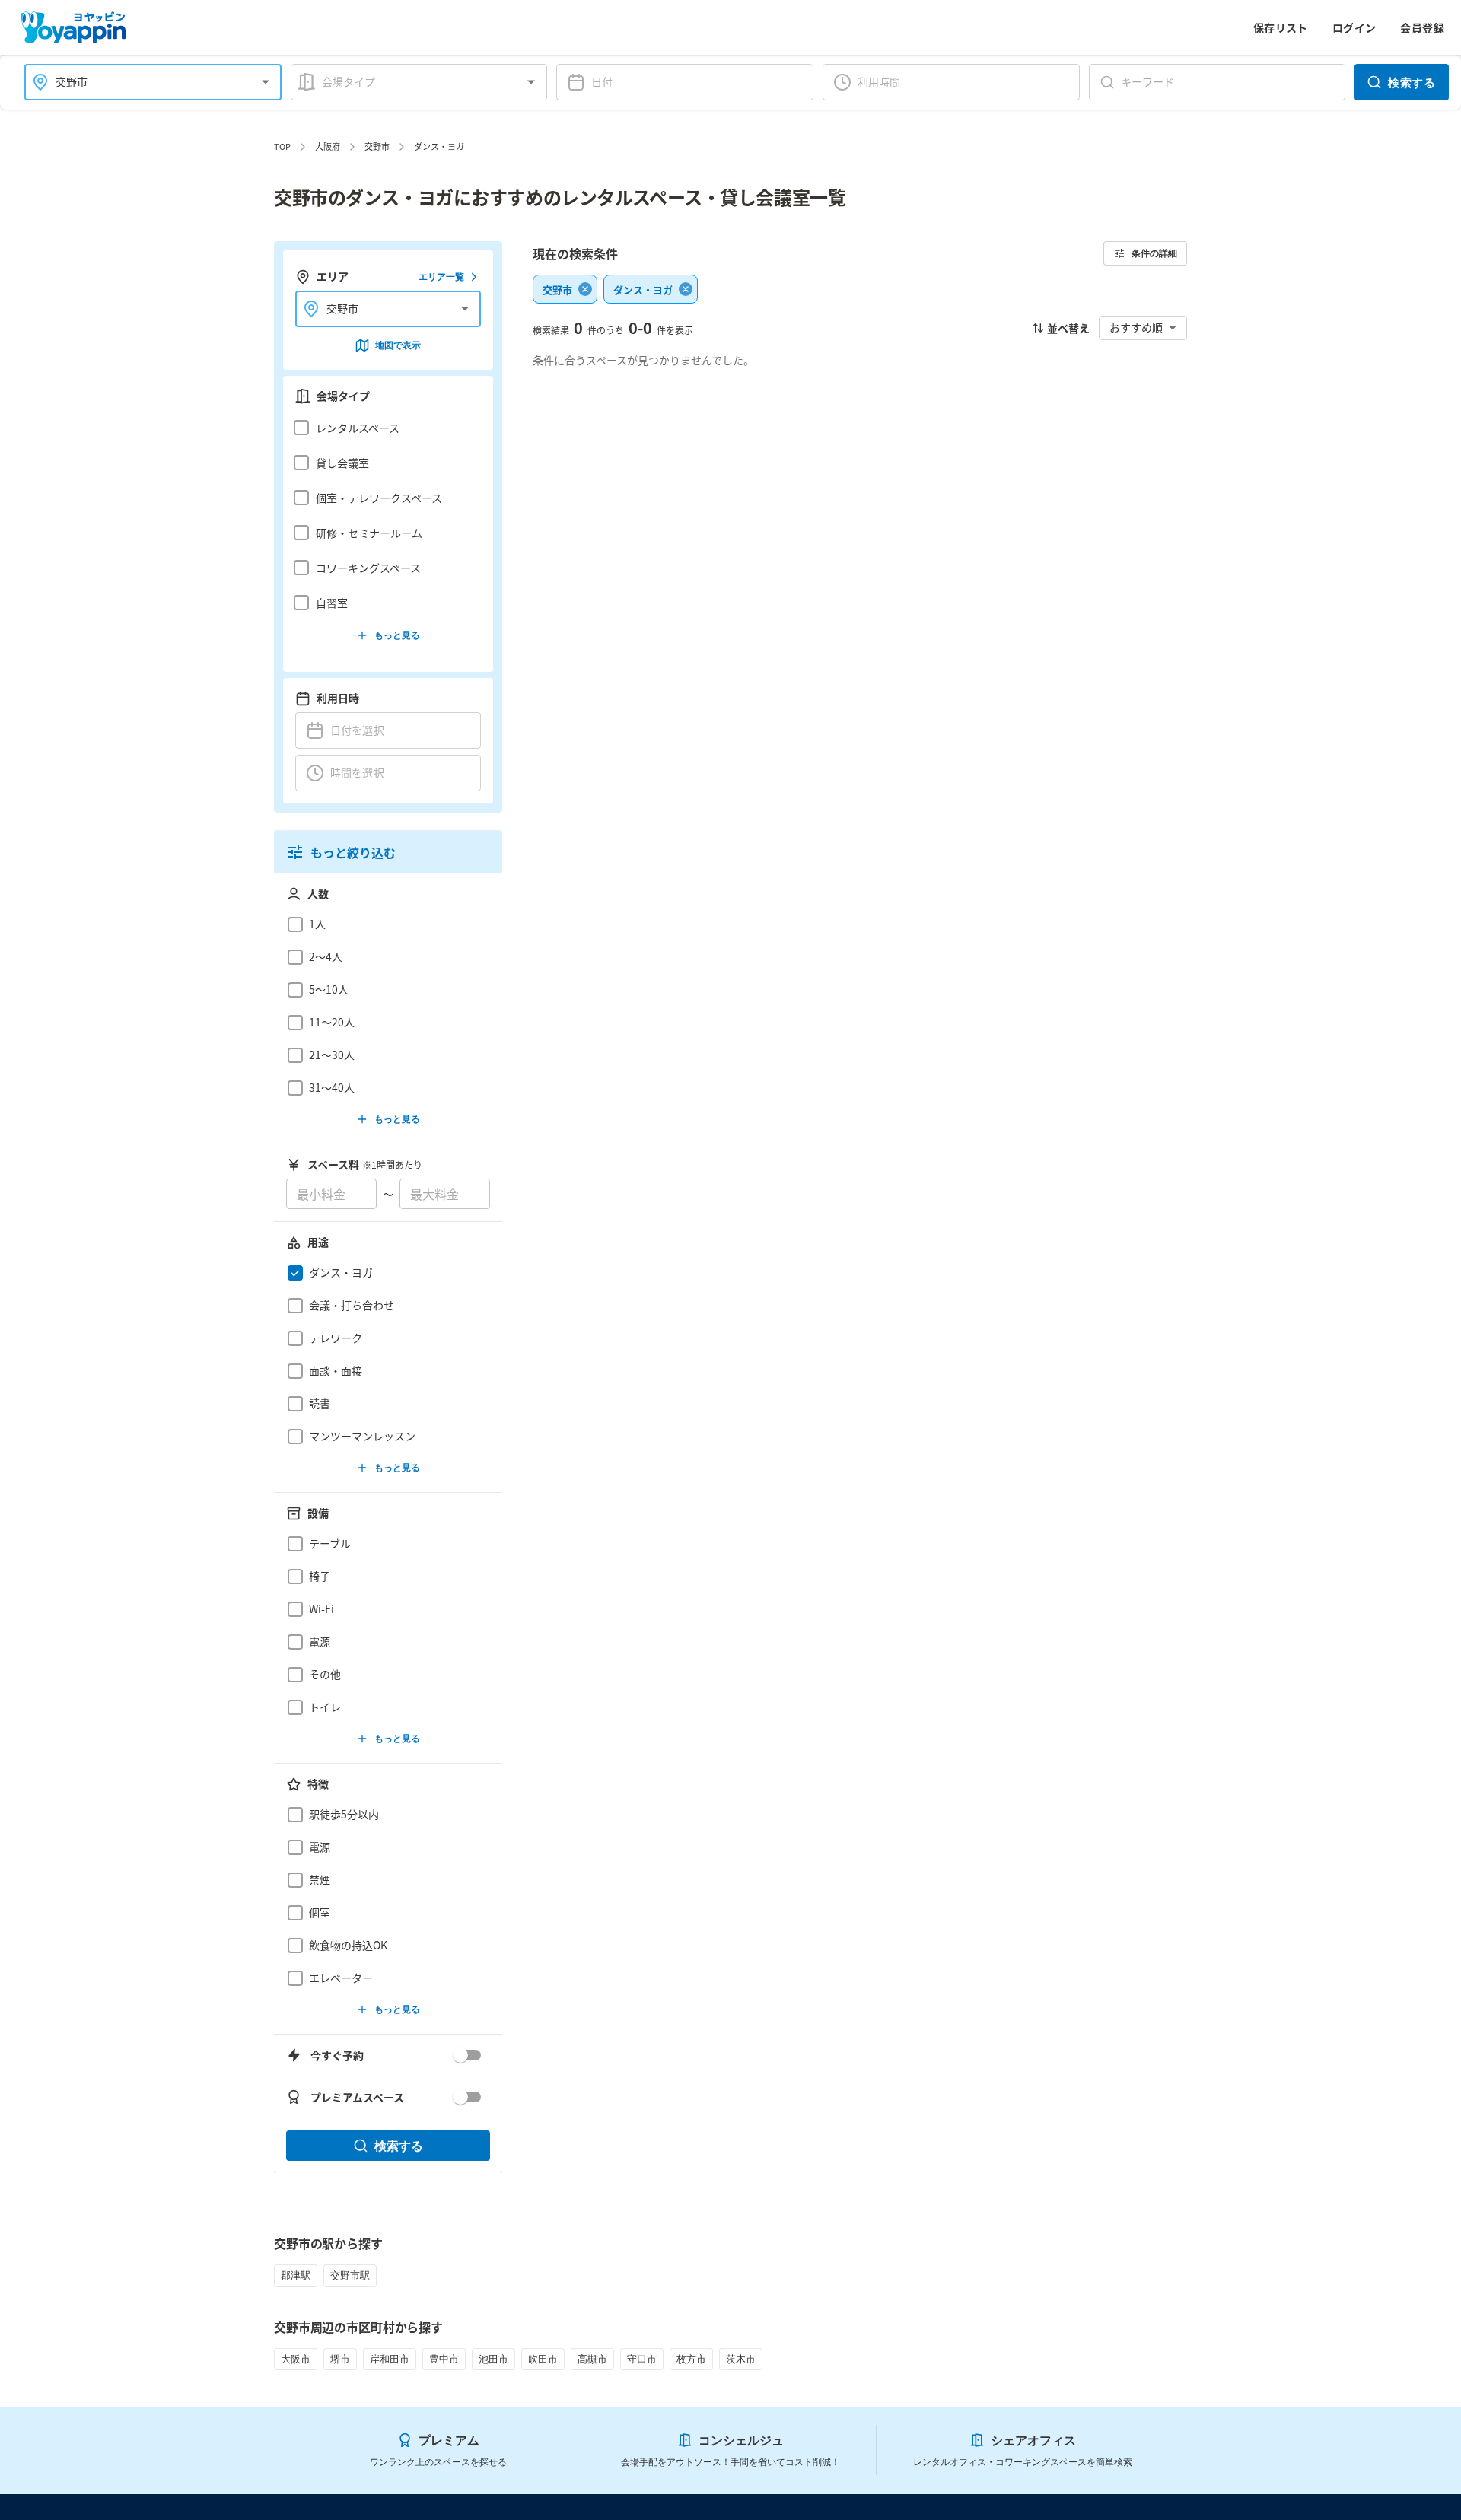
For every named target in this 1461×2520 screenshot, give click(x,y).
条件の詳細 (1154, 253)
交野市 (377, 146)
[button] (384, 428)
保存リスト (1281, 27)
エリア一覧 (441, 277)
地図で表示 (398, 345)
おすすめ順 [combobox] (1136, 327)
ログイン (1354, 27)
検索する (1412, 82)
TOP (282, 146)
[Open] (266, 82)
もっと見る (397, 635)
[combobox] (144, 82)
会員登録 (1422, 27)
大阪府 (328, 146)
